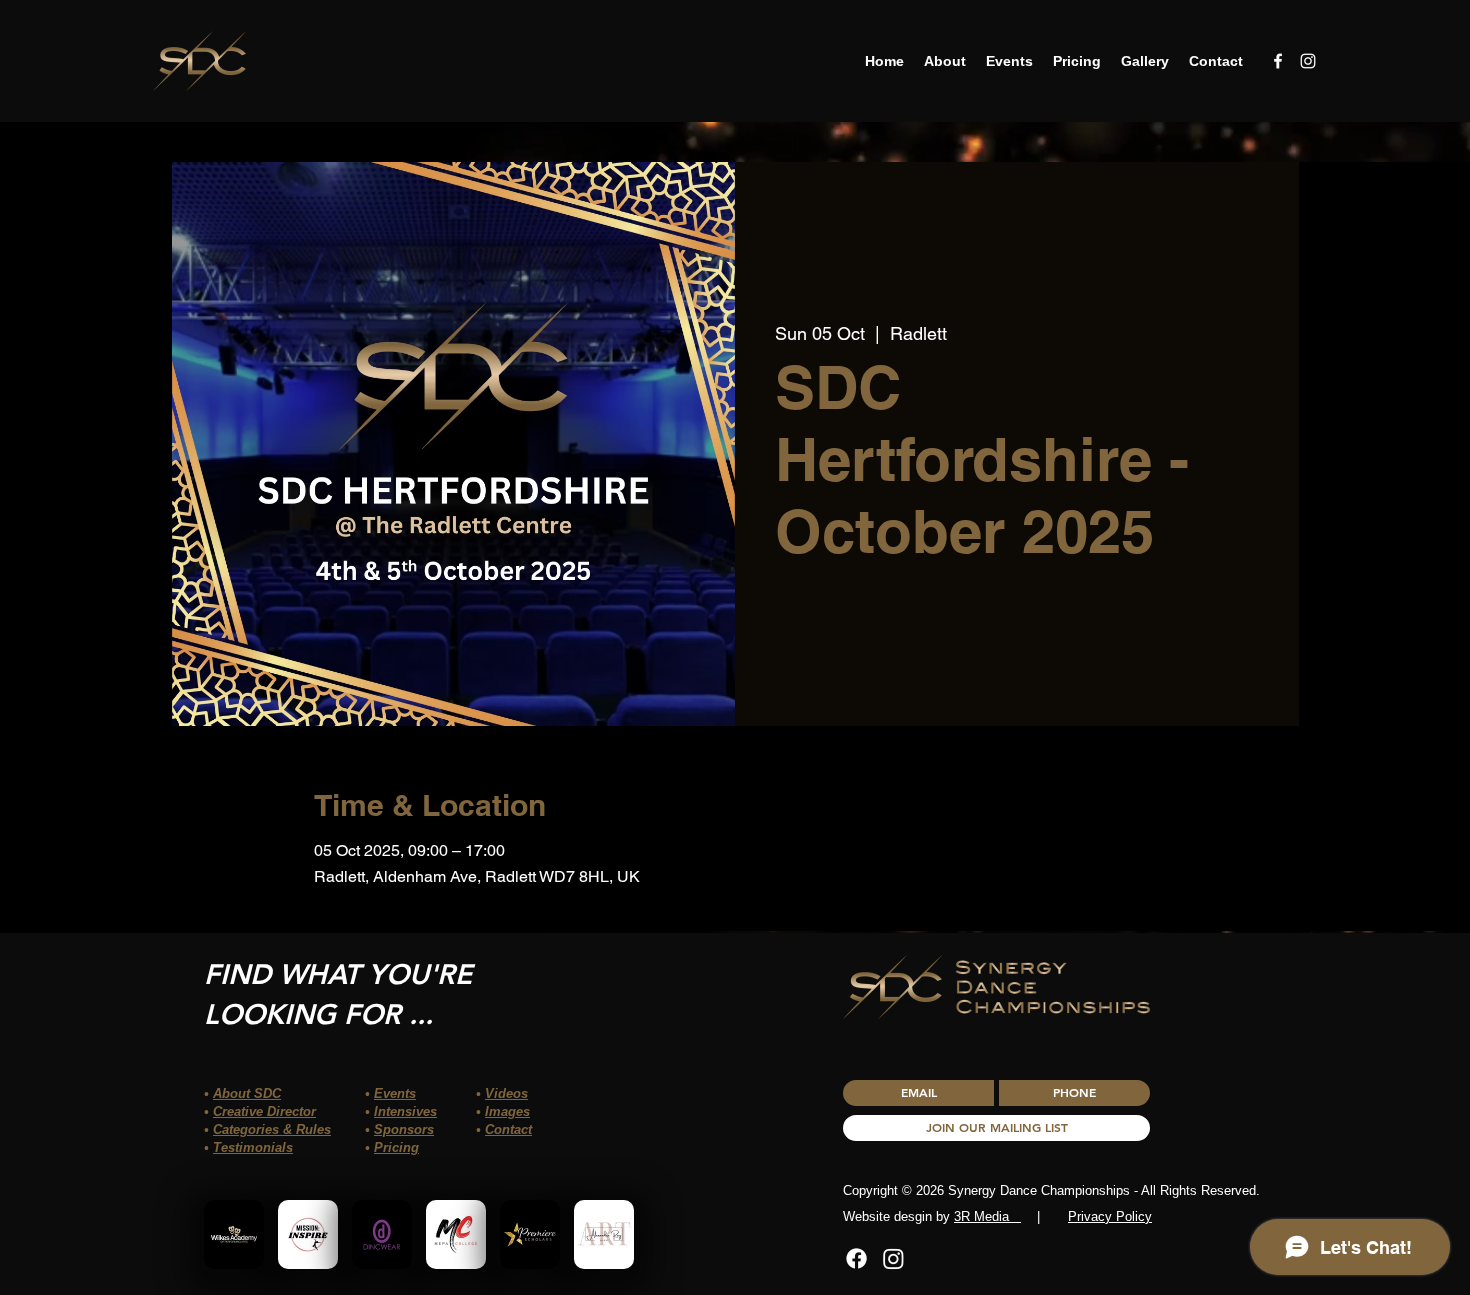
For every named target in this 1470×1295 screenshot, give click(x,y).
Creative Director (264, 1111)
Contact (508, 1129)
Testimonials (253, 1147)
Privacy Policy (1110, 1216)
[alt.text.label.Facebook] (1278, 61)
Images (507, 1111)
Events (395, 1093)
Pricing (396, 1147)
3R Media (987, 1216)
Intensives (405, 1111)
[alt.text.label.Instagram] (1308, 61)
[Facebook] (856, 1258)
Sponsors (404, 1129)
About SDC (247, 1093)
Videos (506, 1093)
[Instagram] (893, 1258)
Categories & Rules (272, 1129)
